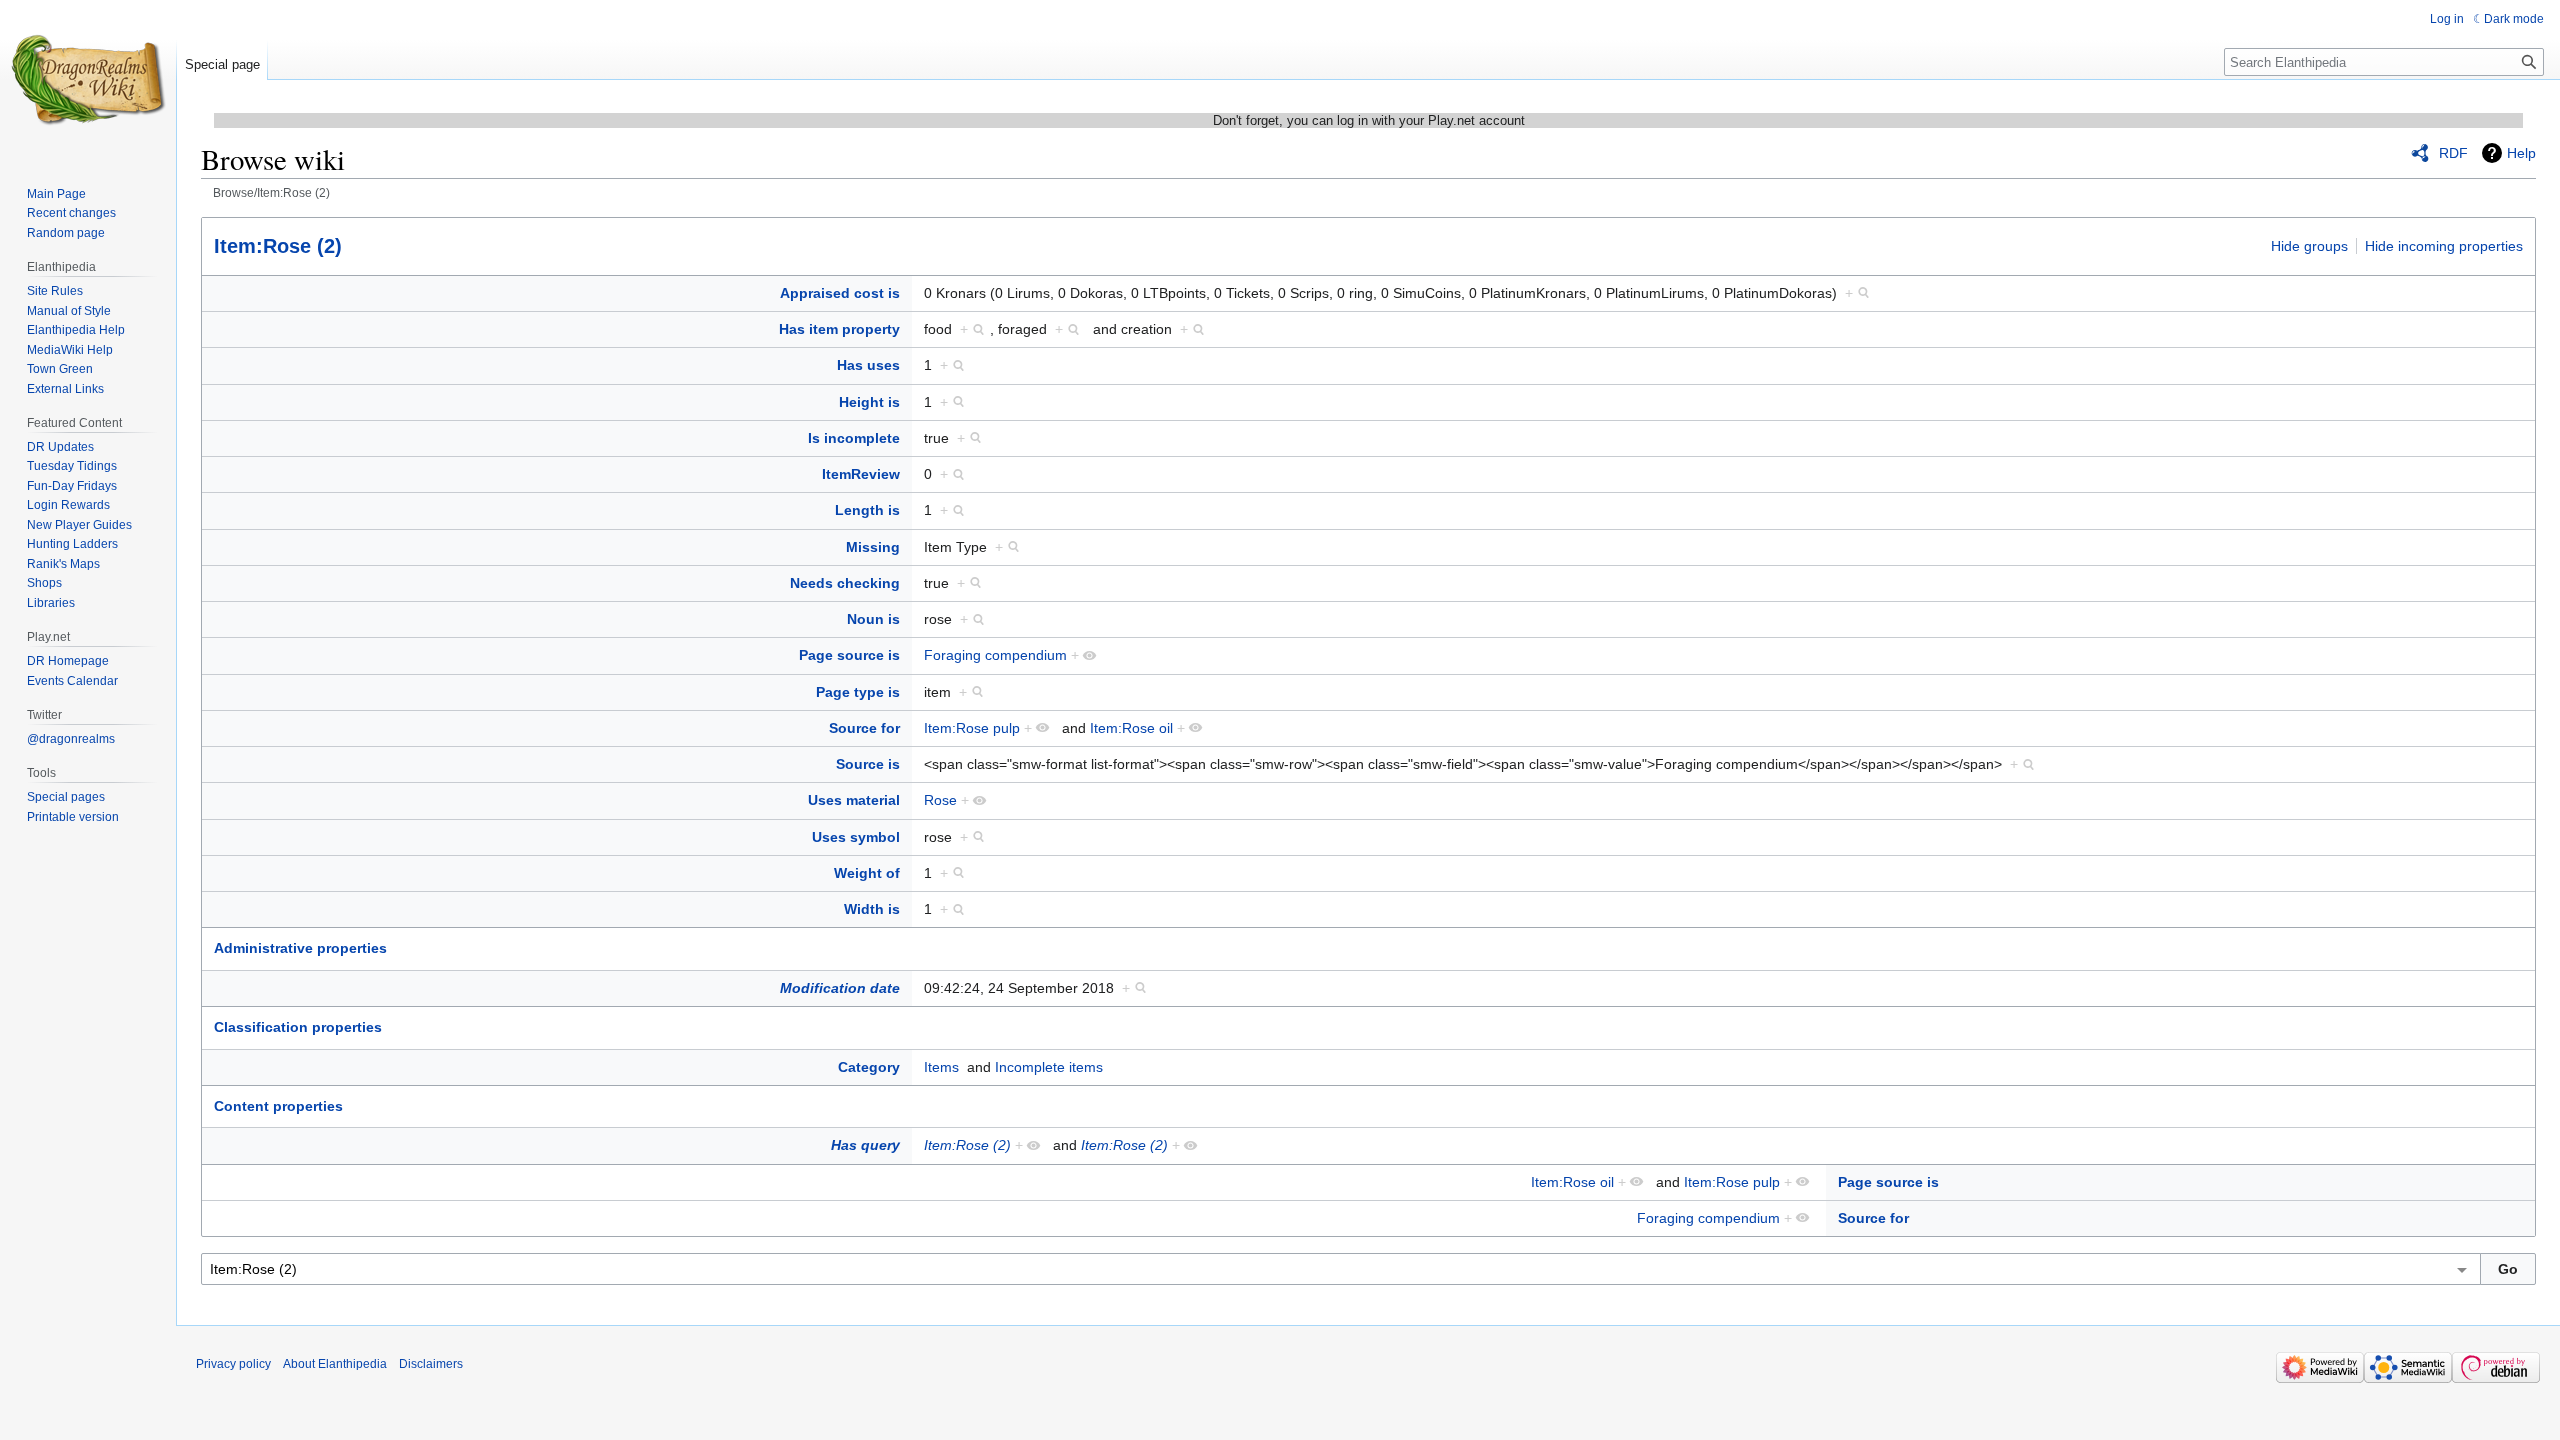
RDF (2453, 153)
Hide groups (2309, 246)
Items (941, 1067)
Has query (865, 1145)
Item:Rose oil (1131, 728)
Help (2521, 153)
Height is (869, 402)
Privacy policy (233, 1364)
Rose (940, 800)
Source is (868, 764)
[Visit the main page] (88, 80)
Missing (873, 547)
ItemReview (861, 474)
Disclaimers (431, 1364)
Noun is (873, 619)
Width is (872, 909)
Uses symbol (856, 837)
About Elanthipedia (335, 1364)
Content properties (278, 1106)
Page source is (849, 655)
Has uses (868, 365)
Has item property (839, 329)
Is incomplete (854, 438)
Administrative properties (300, 948)
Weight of (867, 873)
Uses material (854, 800)
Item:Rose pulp (972, 728)
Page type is (858, 692)
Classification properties (298, 1027)
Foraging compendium (995, 655)
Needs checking (845, 583)
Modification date (840, 988)
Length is (867, 510)
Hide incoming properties (2444, 246)
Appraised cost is (840, 293)
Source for (864, 728)
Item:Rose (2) (278, 246)
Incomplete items (1049, 1067)
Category (869, 1067)
